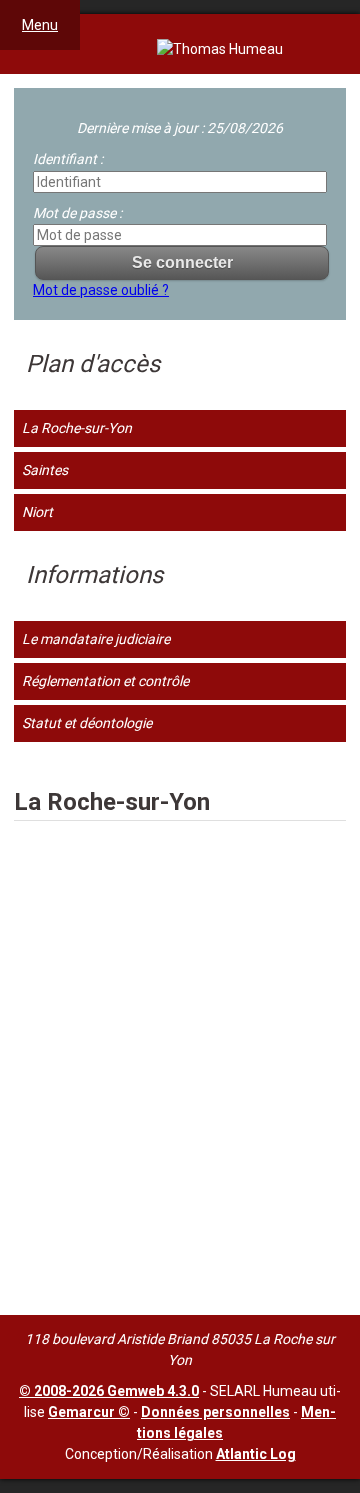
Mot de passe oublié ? (101, 290)
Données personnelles (215, 1412)
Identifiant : (68, 159)
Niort (37, 512)
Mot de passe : (77, 213)
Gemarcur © (89, 1412)
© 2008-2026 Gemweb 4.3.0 (109, 1391)
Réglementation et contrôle (105, 681)
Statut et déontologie (87, 723)
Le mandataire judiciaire (96, 639)
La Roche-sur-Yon (77, 428)
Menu (40, 25)
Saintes (45, 470)
